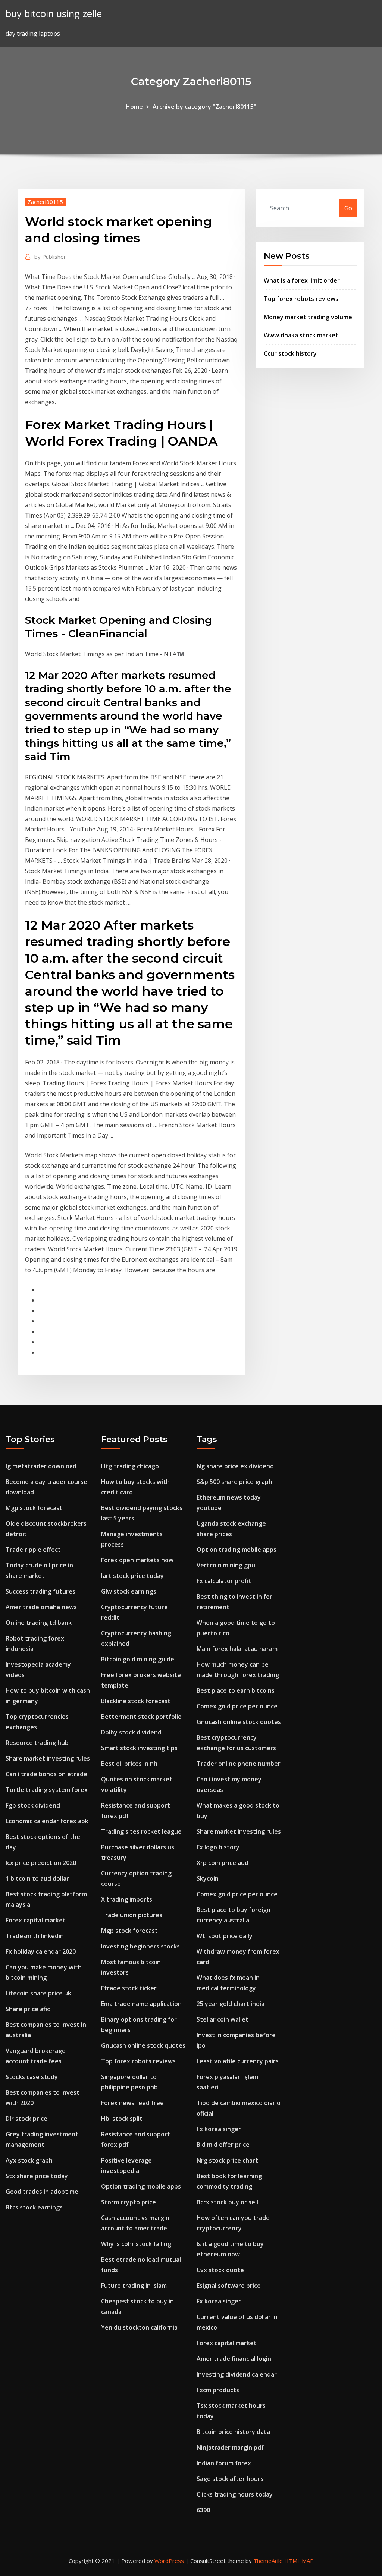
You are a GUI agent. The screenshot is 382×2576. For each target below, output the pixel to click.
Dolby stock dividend (131, 1732)
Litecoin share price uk (38, 1993)
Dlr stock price (26, 2119)
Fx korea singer (219, 2129)
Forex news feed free (132, 2103)
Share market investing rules (48, 1758)
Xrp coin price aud (223, 1863)
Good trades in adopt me (42, 2192)
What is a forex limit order (302, 280)
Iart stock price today (132, 1576)
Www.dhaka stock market (301, 335)
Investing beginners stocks (140, 1946)
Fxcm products (218, 2390)
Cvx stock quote (220, 2270)
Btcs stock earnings (34, 2207)
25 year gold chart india (231, 2004)
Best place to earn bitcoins (236, 1690)
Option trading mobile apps (141, 2186)
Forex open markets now (137, 1560)
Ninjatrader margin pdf (230, 2447)
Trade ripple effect (33, 1550)
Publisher (50, 257)
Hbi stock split (122, 2119)
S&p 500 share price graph (234, 1482)
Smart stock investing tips (139, 1748)
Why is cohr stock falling (136, 2244)
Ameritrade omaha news (41, 1607)
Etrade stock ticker (129, 1988)
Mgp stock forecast (34, 1508)
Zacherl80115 (45, 202)
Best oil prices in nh (129, 1764)
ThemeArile (268, 2561)
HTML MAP (299, 2561)
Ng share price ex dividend (235, 1466)
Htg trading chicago (130, 1466)
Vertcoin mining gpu (226, 1565)
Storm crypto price (129, 2202)
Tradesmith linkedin (35, 1936)
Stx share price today (37, 2176)
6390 (203, 2510)
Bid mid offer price (223, 2145)
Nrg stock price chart (227, 2160)
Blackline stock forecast (136, 1701)
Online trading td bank (39, 1623)
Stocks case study (32, 2077)
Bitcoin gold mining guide (138, 1659)
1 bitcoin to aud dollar (37, 1878)
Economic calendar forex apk (47, 1821)
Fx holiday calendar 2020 (41, 1951)
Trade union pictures (132, 1915)
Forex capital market (36, 1920)
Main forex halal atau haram (237, 1649)
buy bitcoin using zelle (54, 14)
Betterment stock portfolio (141, 1717)
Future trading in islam (134, 2286)
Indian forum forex (224, 2463)
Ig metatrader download (41, 1466)
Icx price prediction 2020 (41, 1863)
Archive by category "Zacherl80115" (204, 107)
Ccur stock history (290, 353)
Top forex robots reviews (301, 299)
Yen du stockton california (139, 2327)
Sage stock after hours (230, 2479)
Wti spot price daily (225, 1936)
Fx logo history (218, 1847)
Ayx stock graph (29, 2160)
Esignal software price (229, 2286)
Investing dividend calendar (237, 2374)
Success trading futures (40, 1591)
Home (134, 107)
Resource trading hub (37, 1743)
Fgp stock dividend (33, 1805)
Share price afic (28, 2009)
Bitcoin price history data (233, 2432)
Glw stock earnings (129, 1591)
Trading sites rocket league (141, 1831)
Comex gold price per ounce (237, 1706)
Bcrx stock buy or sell (227, 2202)
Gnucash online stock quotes (143, 2045)
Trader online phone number (239, 1764)
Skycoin (208, 1878)
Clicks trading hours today (235, 2494)
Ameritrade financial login (234, 2359)
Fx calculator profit (224, 1581)
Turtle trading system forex (47, 1790)
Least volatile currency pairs (238, 2061)
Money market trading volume (308, 317)
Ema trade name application (141, 2004)
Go (348, 208)
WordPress (169, 2561)
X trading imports (127, 1899)
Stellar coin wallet (223, 2019)
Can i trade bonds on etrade (46, 1774)
